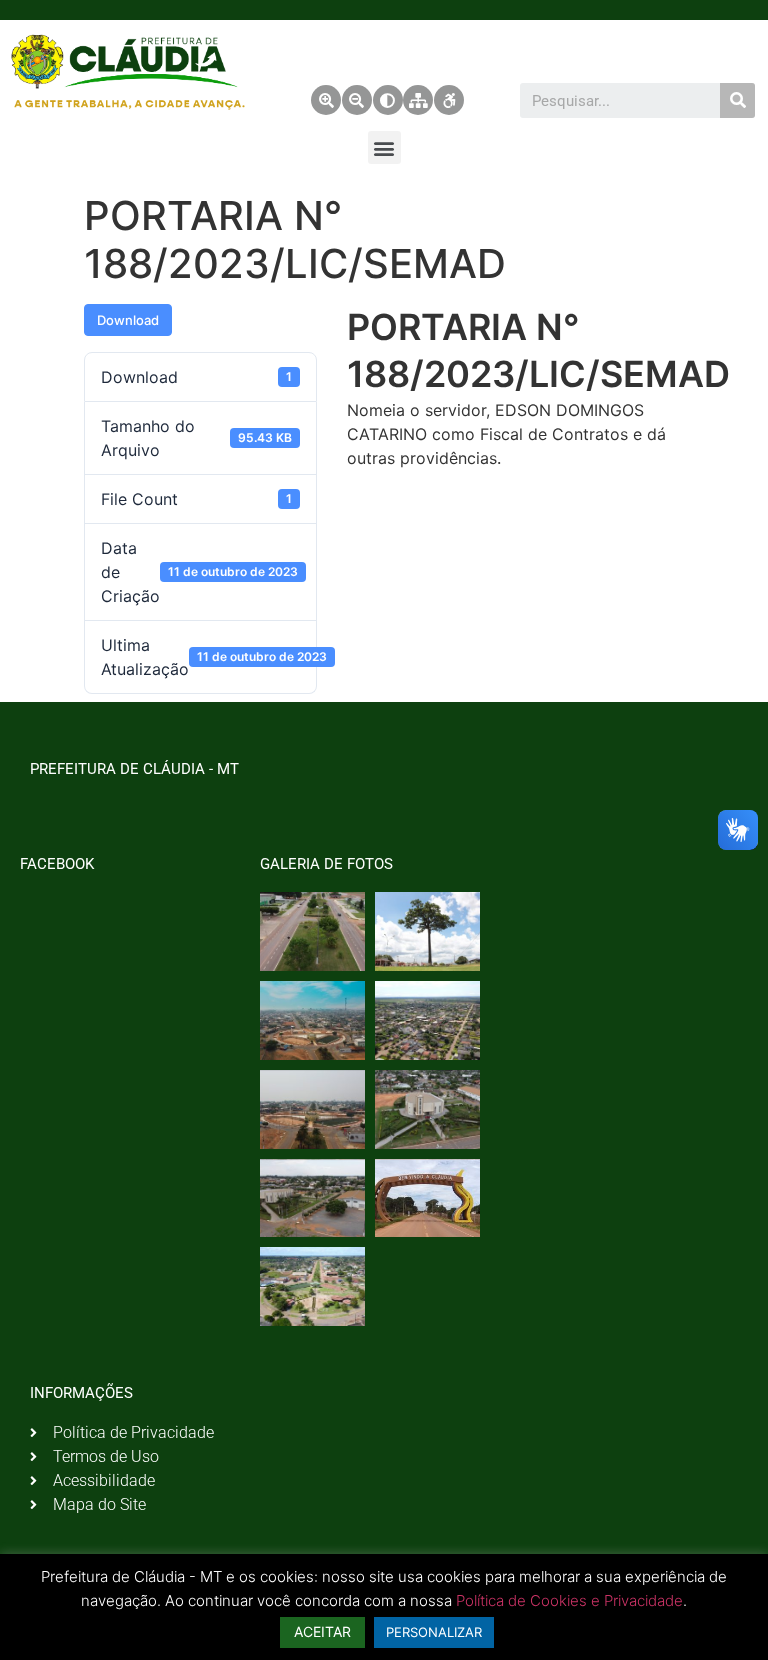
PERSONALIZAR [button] (434, 1632)
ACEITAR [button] (322, 1631)
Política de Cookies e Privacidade (569, 1600)
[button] (384, 147)
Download (128, 320)
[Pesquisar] (737, 100)
